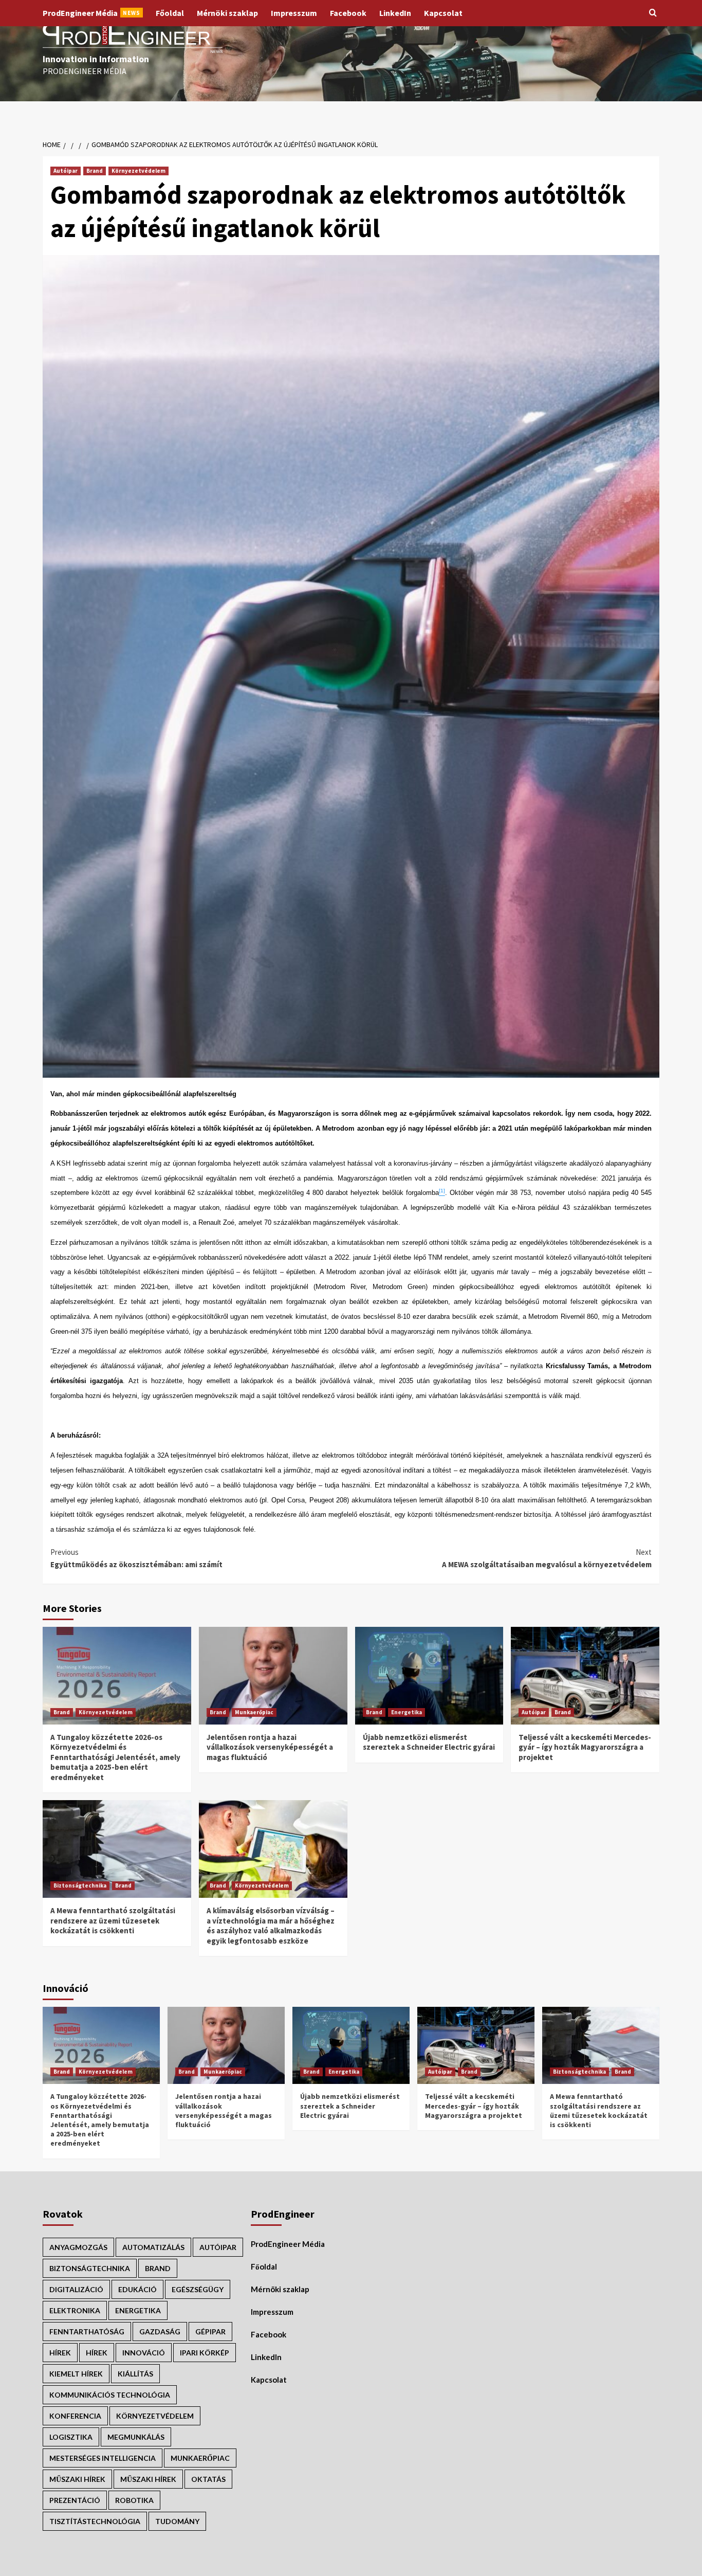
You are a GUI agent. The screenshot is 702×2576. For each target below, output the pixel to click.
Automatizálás (153, 2247)
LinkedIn (395, 13)
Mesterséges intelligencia (103, 2458)
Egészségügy (198, 2289)
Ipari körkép (205, 2353)
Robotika (134, 2500)
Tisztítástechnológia (95, 2521)
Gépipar (210, 2332)
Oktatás (208, 2479)
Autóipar (66, 171)
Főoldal (170, 13)
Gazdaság (160, 2332)
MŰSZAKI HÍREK (77, 2479)
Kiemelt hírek (76, 2374)
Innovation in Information (96, 59)
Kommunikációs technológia (110, 2395)
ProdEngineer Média (91, 13)
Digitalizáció (76, 2289)
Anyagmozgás (78, 2247)
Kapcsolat (443, 13)
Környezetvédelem (138, 171)
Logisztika (71, 2437)
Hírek (97, 2353)
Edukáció (137, 2289)
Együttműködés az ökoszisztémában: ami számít (136, 1558)
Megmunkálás (136, 2437)
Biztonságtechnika (80, 1885)
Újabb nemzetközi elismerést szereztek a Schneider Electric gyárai (429, 1742)
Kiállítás (135, 2374)
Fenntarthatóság (87, 2332)
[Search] (653, 13)
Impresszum (294, 13)
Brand (95, 171)
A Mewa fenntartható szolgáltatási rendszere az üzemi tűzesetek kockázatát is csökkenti (113, 1920)
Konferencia (75, 2416)
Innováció (144, 2353)
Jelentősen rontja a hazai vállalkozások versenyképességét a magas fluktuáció (270, 1747)
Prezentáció (75, 2500)
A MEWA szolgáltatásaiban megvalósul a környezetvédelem (547, 1558)
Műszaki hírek (148, 2479)
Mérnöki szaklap (227, 13)
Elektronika (75, 2310)
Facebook (348, 13)
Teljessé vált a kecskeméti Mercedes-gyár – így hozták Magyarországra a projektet (585, 1747)
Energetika (407, 1712)
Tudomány (177, 2521)
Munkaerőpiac (254, 1712)
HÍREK (60, 2353)
